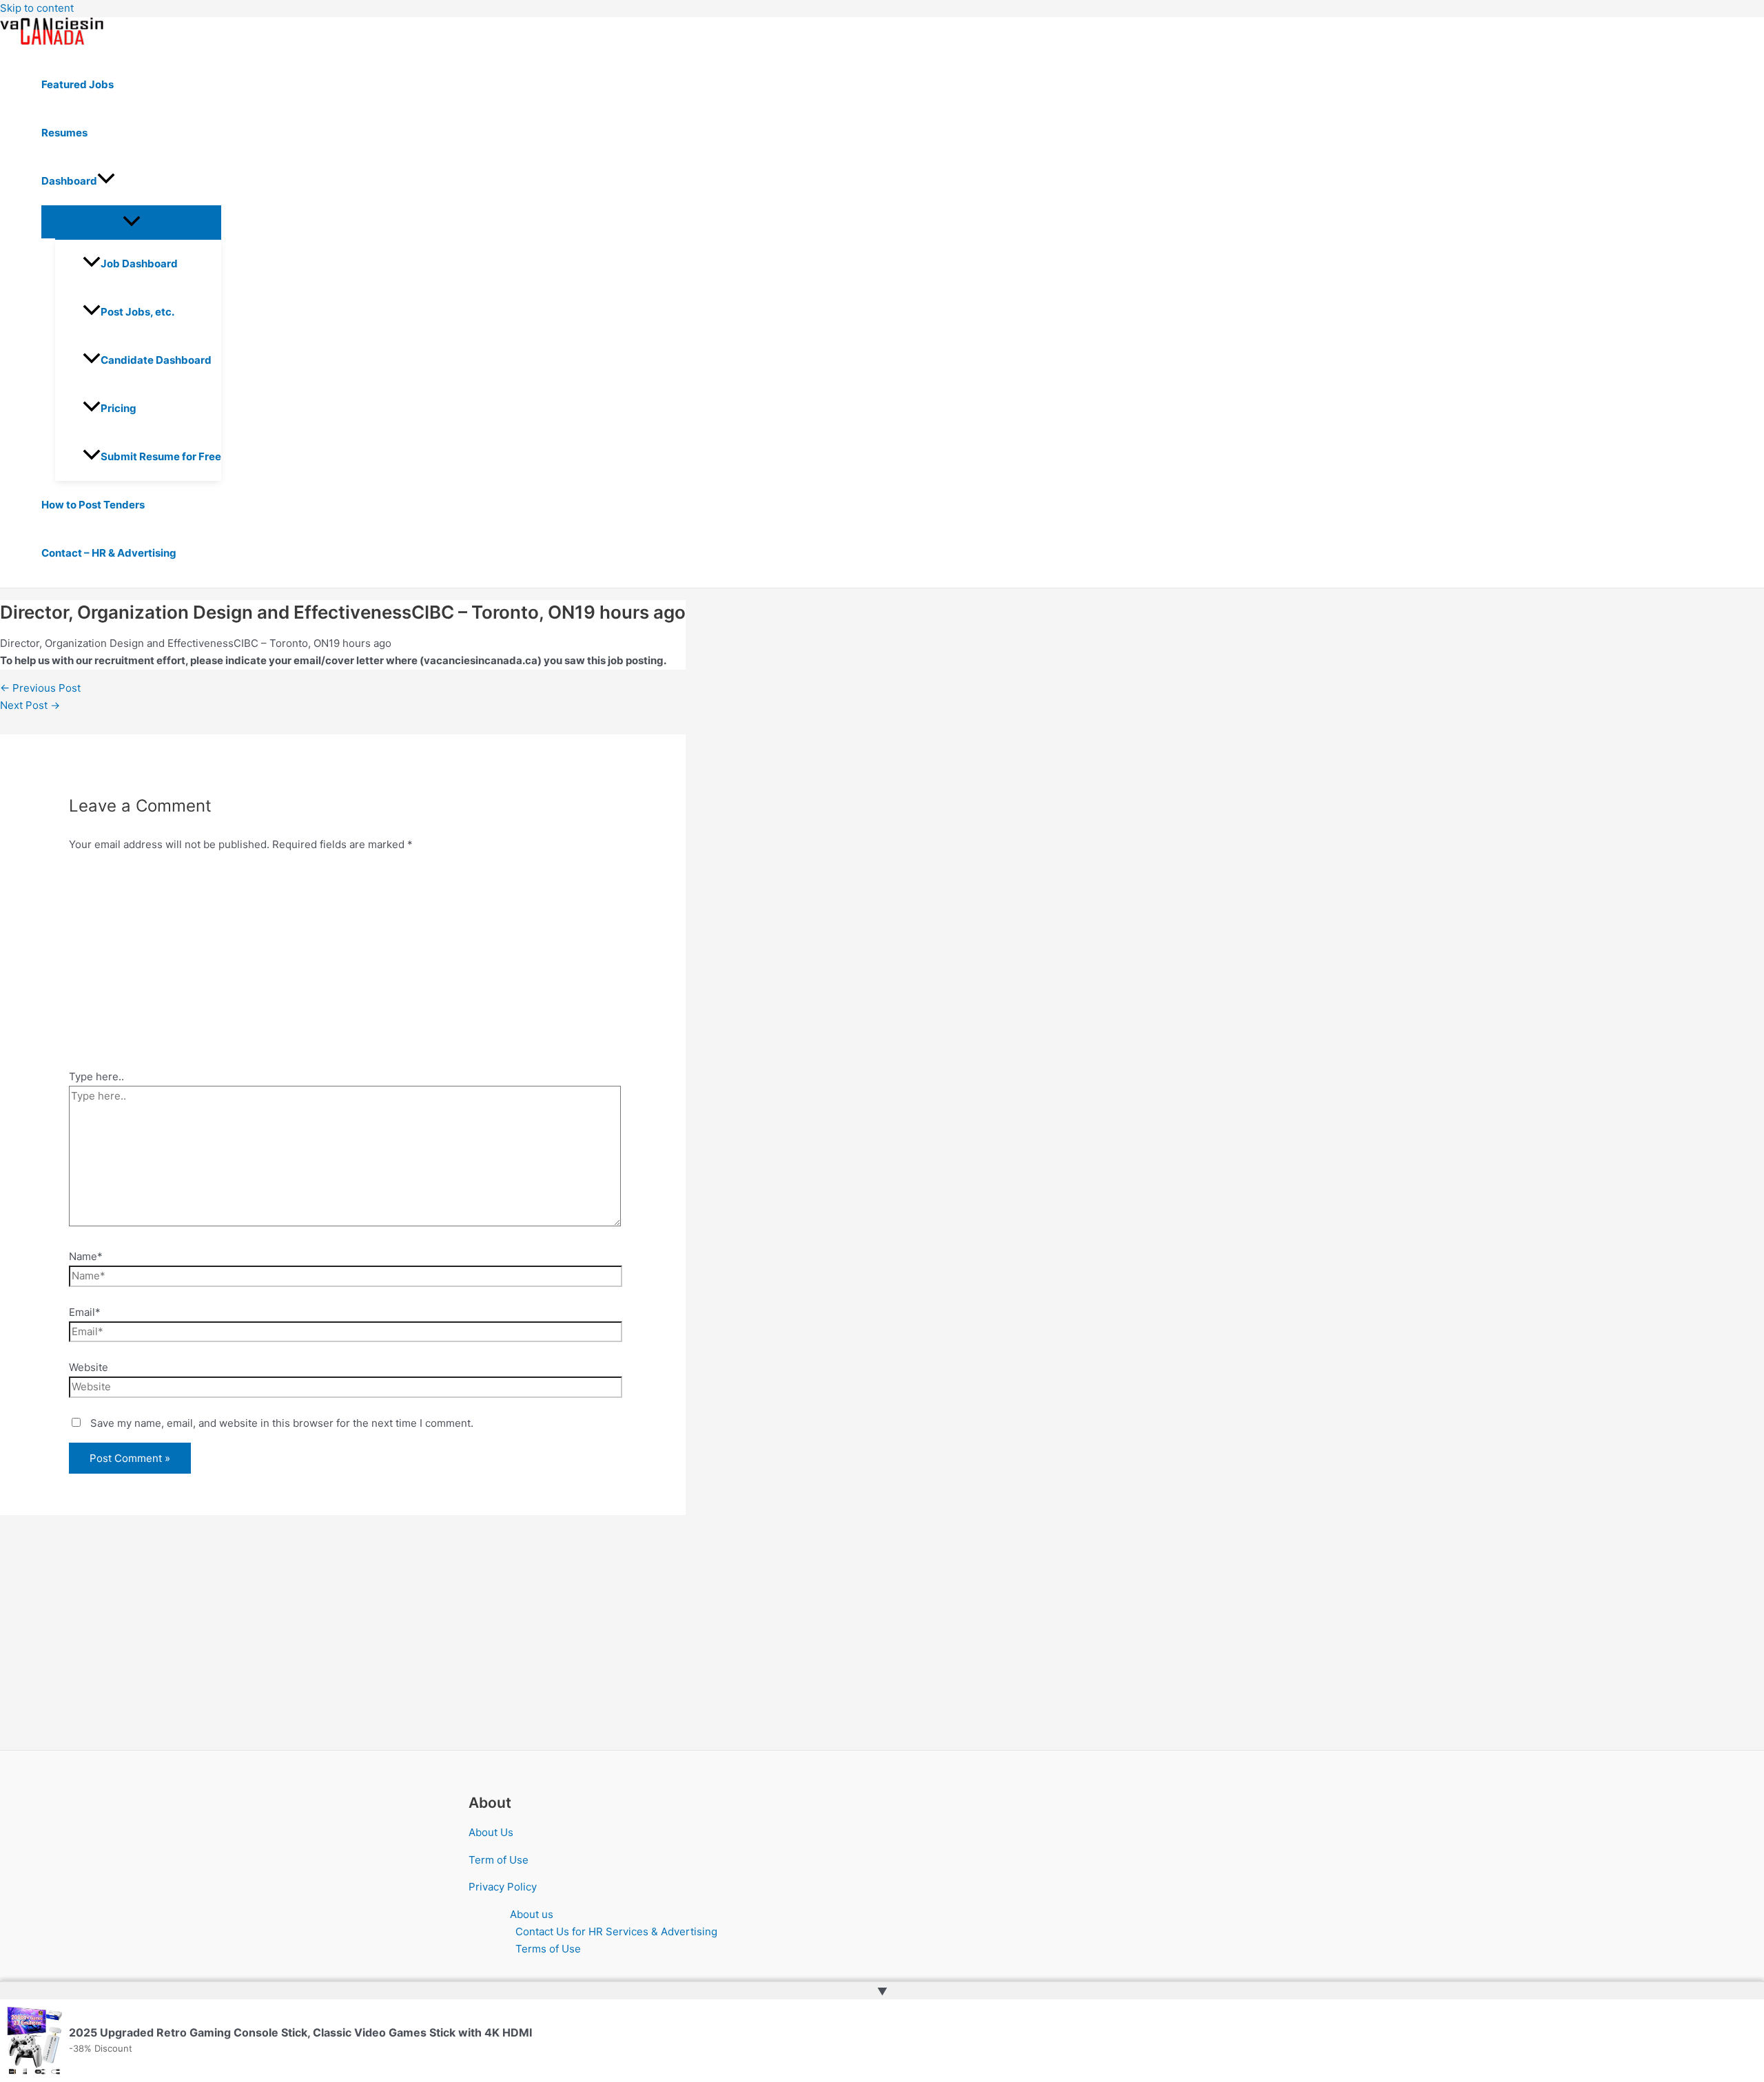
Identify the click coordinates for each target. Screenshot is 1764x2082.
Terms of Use (548, 1949)
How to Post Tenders (93, 505)
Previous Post (40, 688)
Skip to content (37, 8)
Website (89, 1367)
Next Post (30, 705)
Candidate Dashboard (156, 360)
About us (532, 1914)
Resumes (64, 133)
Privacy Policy (503, 1887)
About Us (491, 1832)
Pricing (119, 408)
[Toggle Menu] (131, 222)
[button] (106, 181)
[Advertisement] (343, 965)
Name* (86, 1256)
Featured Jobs (78, 84)
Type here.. (96, 1076)
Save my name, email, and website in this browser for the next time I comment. (282, 1423)
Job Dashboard (139, 264)
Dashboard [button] (69, 181)
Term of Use (499, 1860)
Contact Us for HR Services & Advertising (616, 1931)
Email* (85, 1312)
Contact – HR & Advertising (109, 553)
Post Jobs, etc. (137, 312)
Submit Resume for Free (161, 456)
